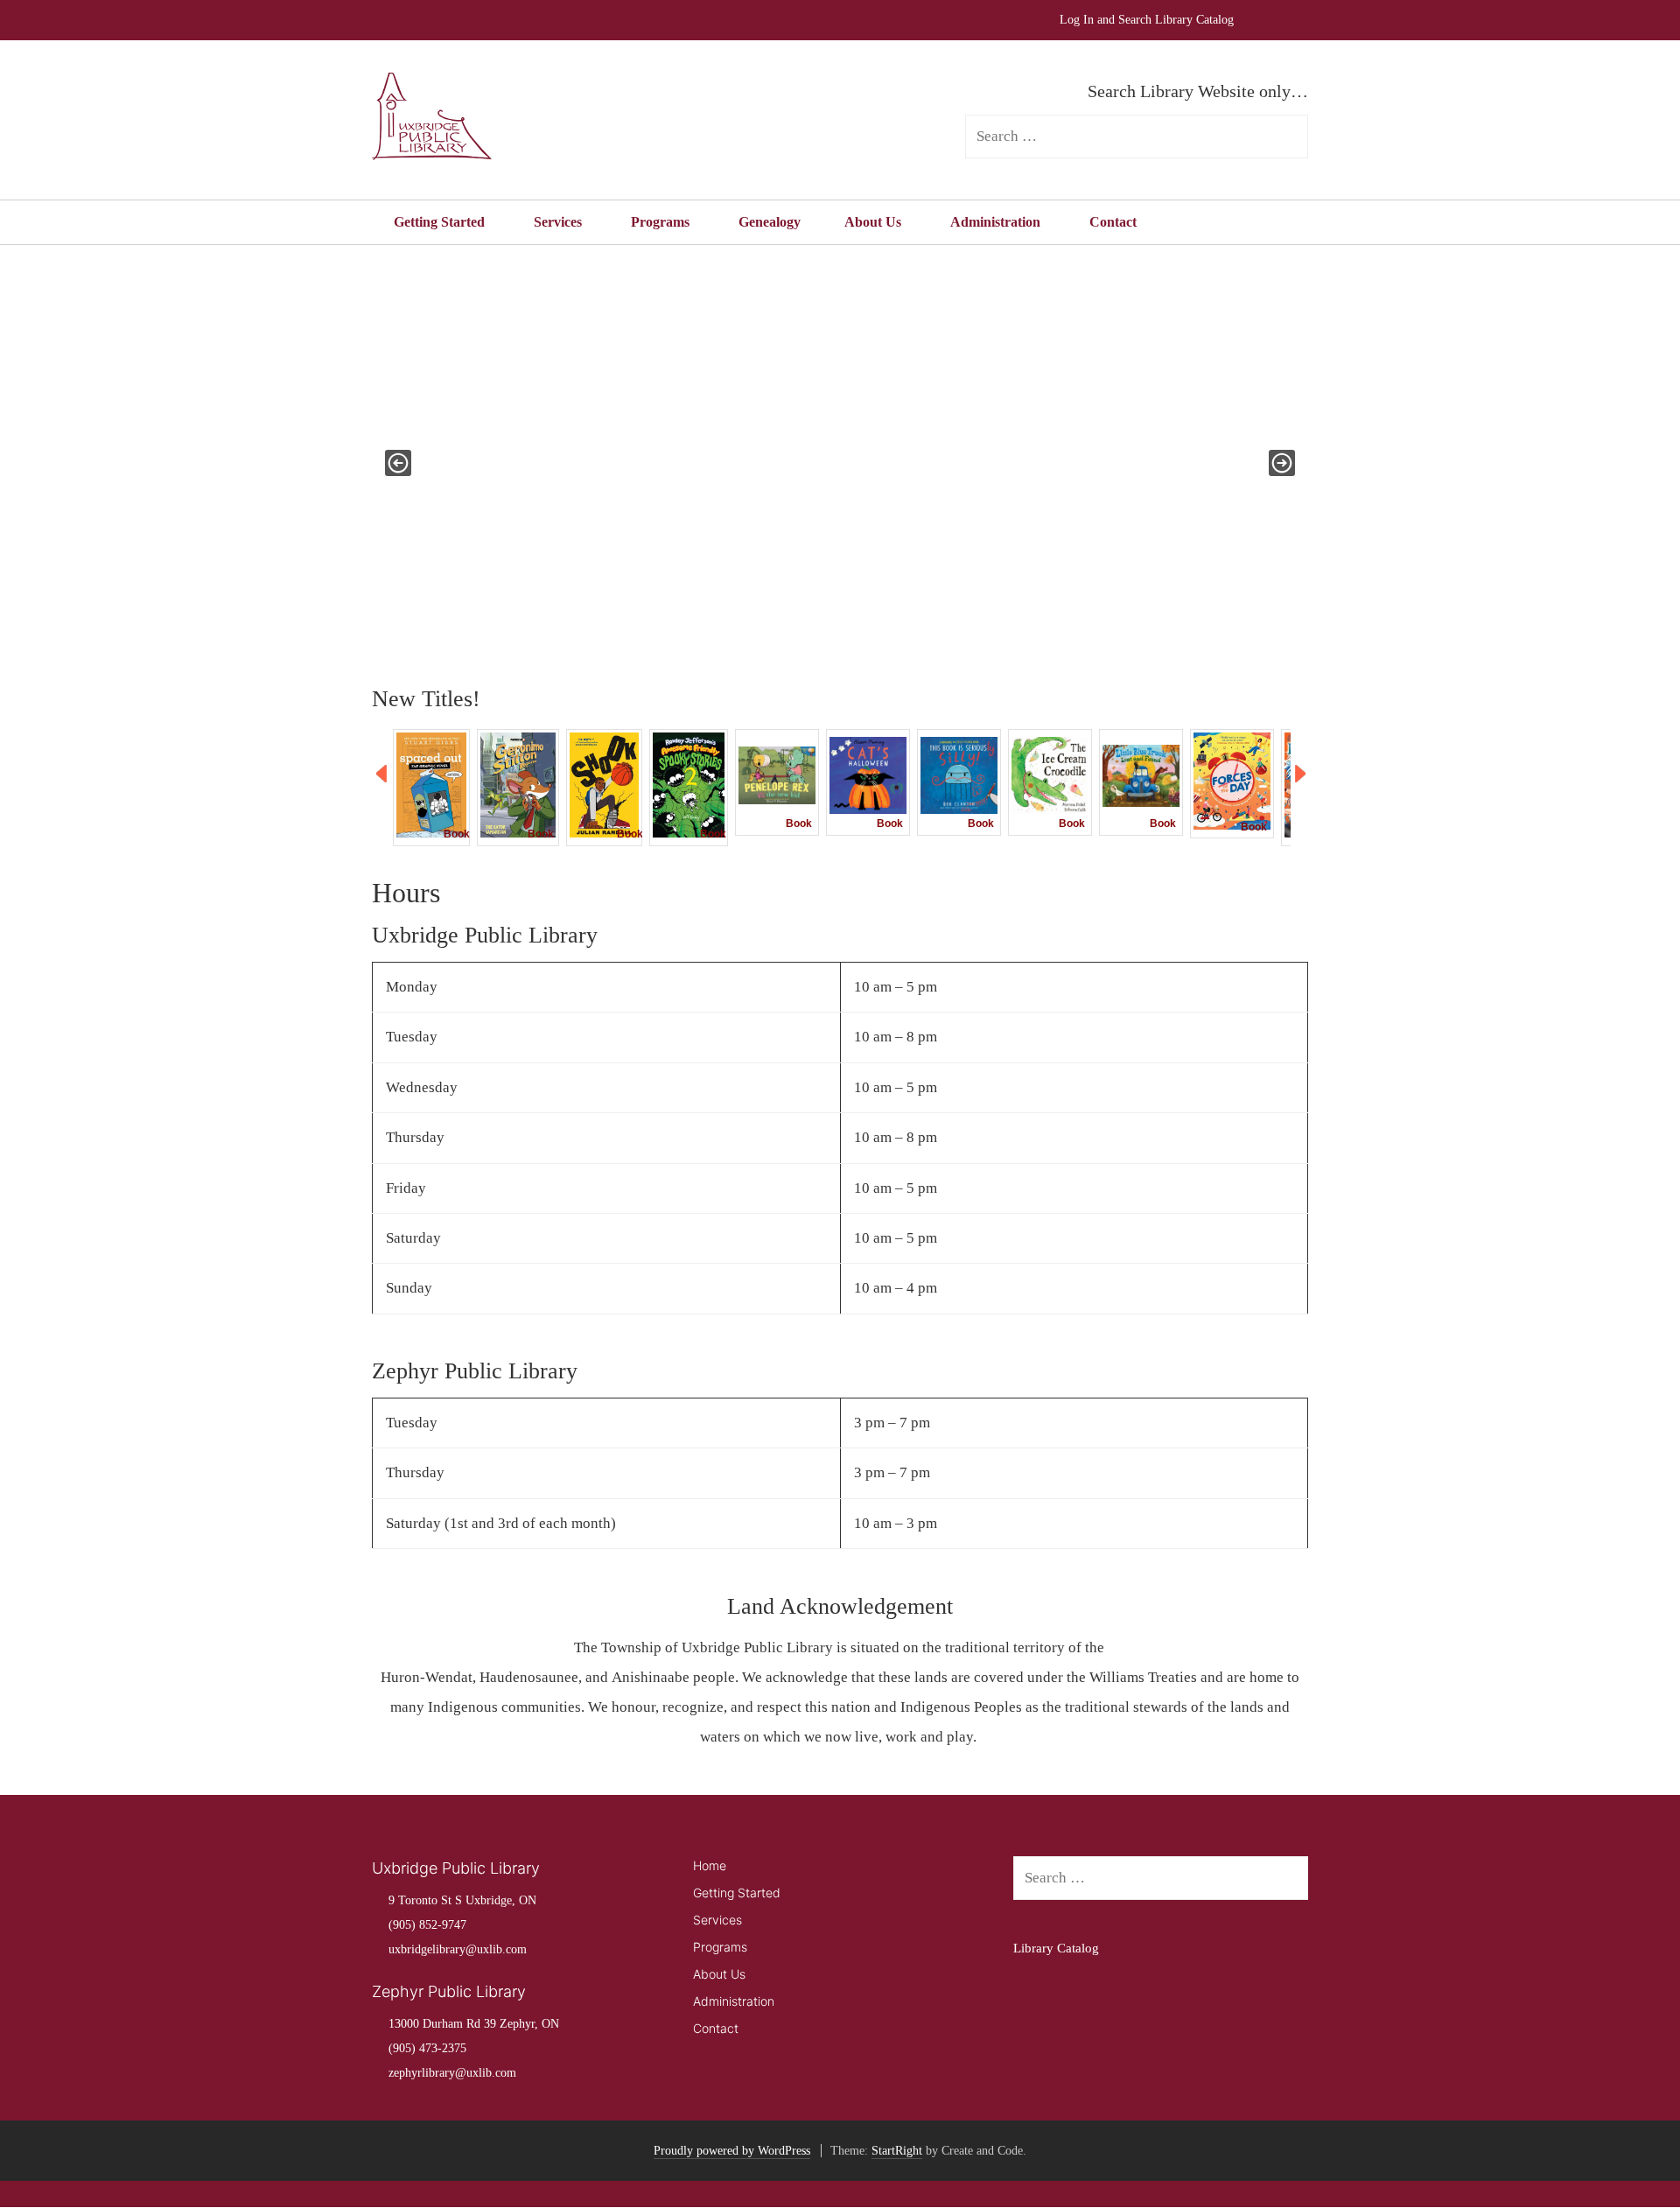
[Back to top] (1627, 2155)
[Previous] (383, 774)
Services (558, 222)
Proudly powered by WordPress (732, 2151)
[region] (840, 463)
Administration (995, 222)
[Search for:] (1161, 1879)
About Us (873, 222)
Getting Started (439, 222)
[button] (398, 463)
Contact (1113, 222)
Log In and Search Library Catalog (1147, 20)
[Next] (1302, 774)
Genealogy (770, 222)
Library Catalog (1056, 1948)
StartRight (897, 2151)
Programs (660, 222)
